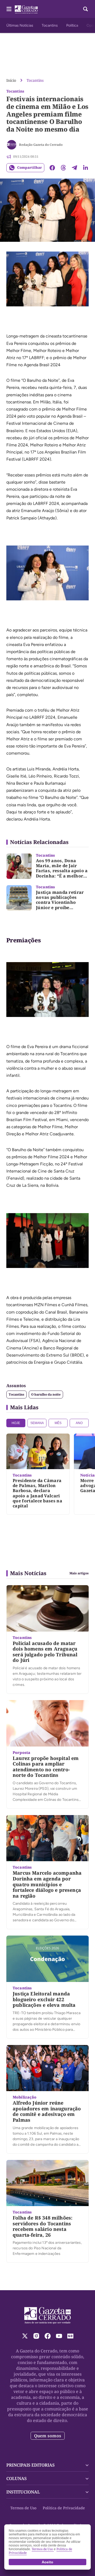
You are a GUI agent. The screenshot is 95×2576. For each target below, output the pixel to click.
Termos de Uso (23, 2508)
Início (11, 80)
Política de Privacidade (64, 2508)
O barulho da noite (46, 1394)
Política (72, 25)
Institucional (23, 2492)
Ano (79, 1423)
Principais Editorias (30, 2465)
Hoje (16, 1423)
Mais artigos (79, 1573)
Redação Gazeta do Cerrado (41, 145)
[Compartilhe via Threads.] (63, 168)
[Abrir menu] (9, 9)
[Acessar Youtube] (59, 2336)
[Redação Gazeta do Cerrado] (12, 145)
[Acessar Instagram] (36, 2336)
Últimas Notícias (20, 25)
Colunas (16, 2478)
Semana (37, 1423)
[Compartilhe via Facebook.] (52, 168)
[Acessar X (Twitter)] (25, 2336)
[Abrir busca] (85, 9)
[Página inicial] (48, 2315)
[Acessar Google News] (70, 2336)
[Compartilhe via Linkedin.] (85, 168)
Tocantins (50, 25)
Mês (58, 1423)
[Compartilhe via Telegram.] (74, 168)
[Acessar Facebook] (48, 2336)
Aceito (47, 2562)
